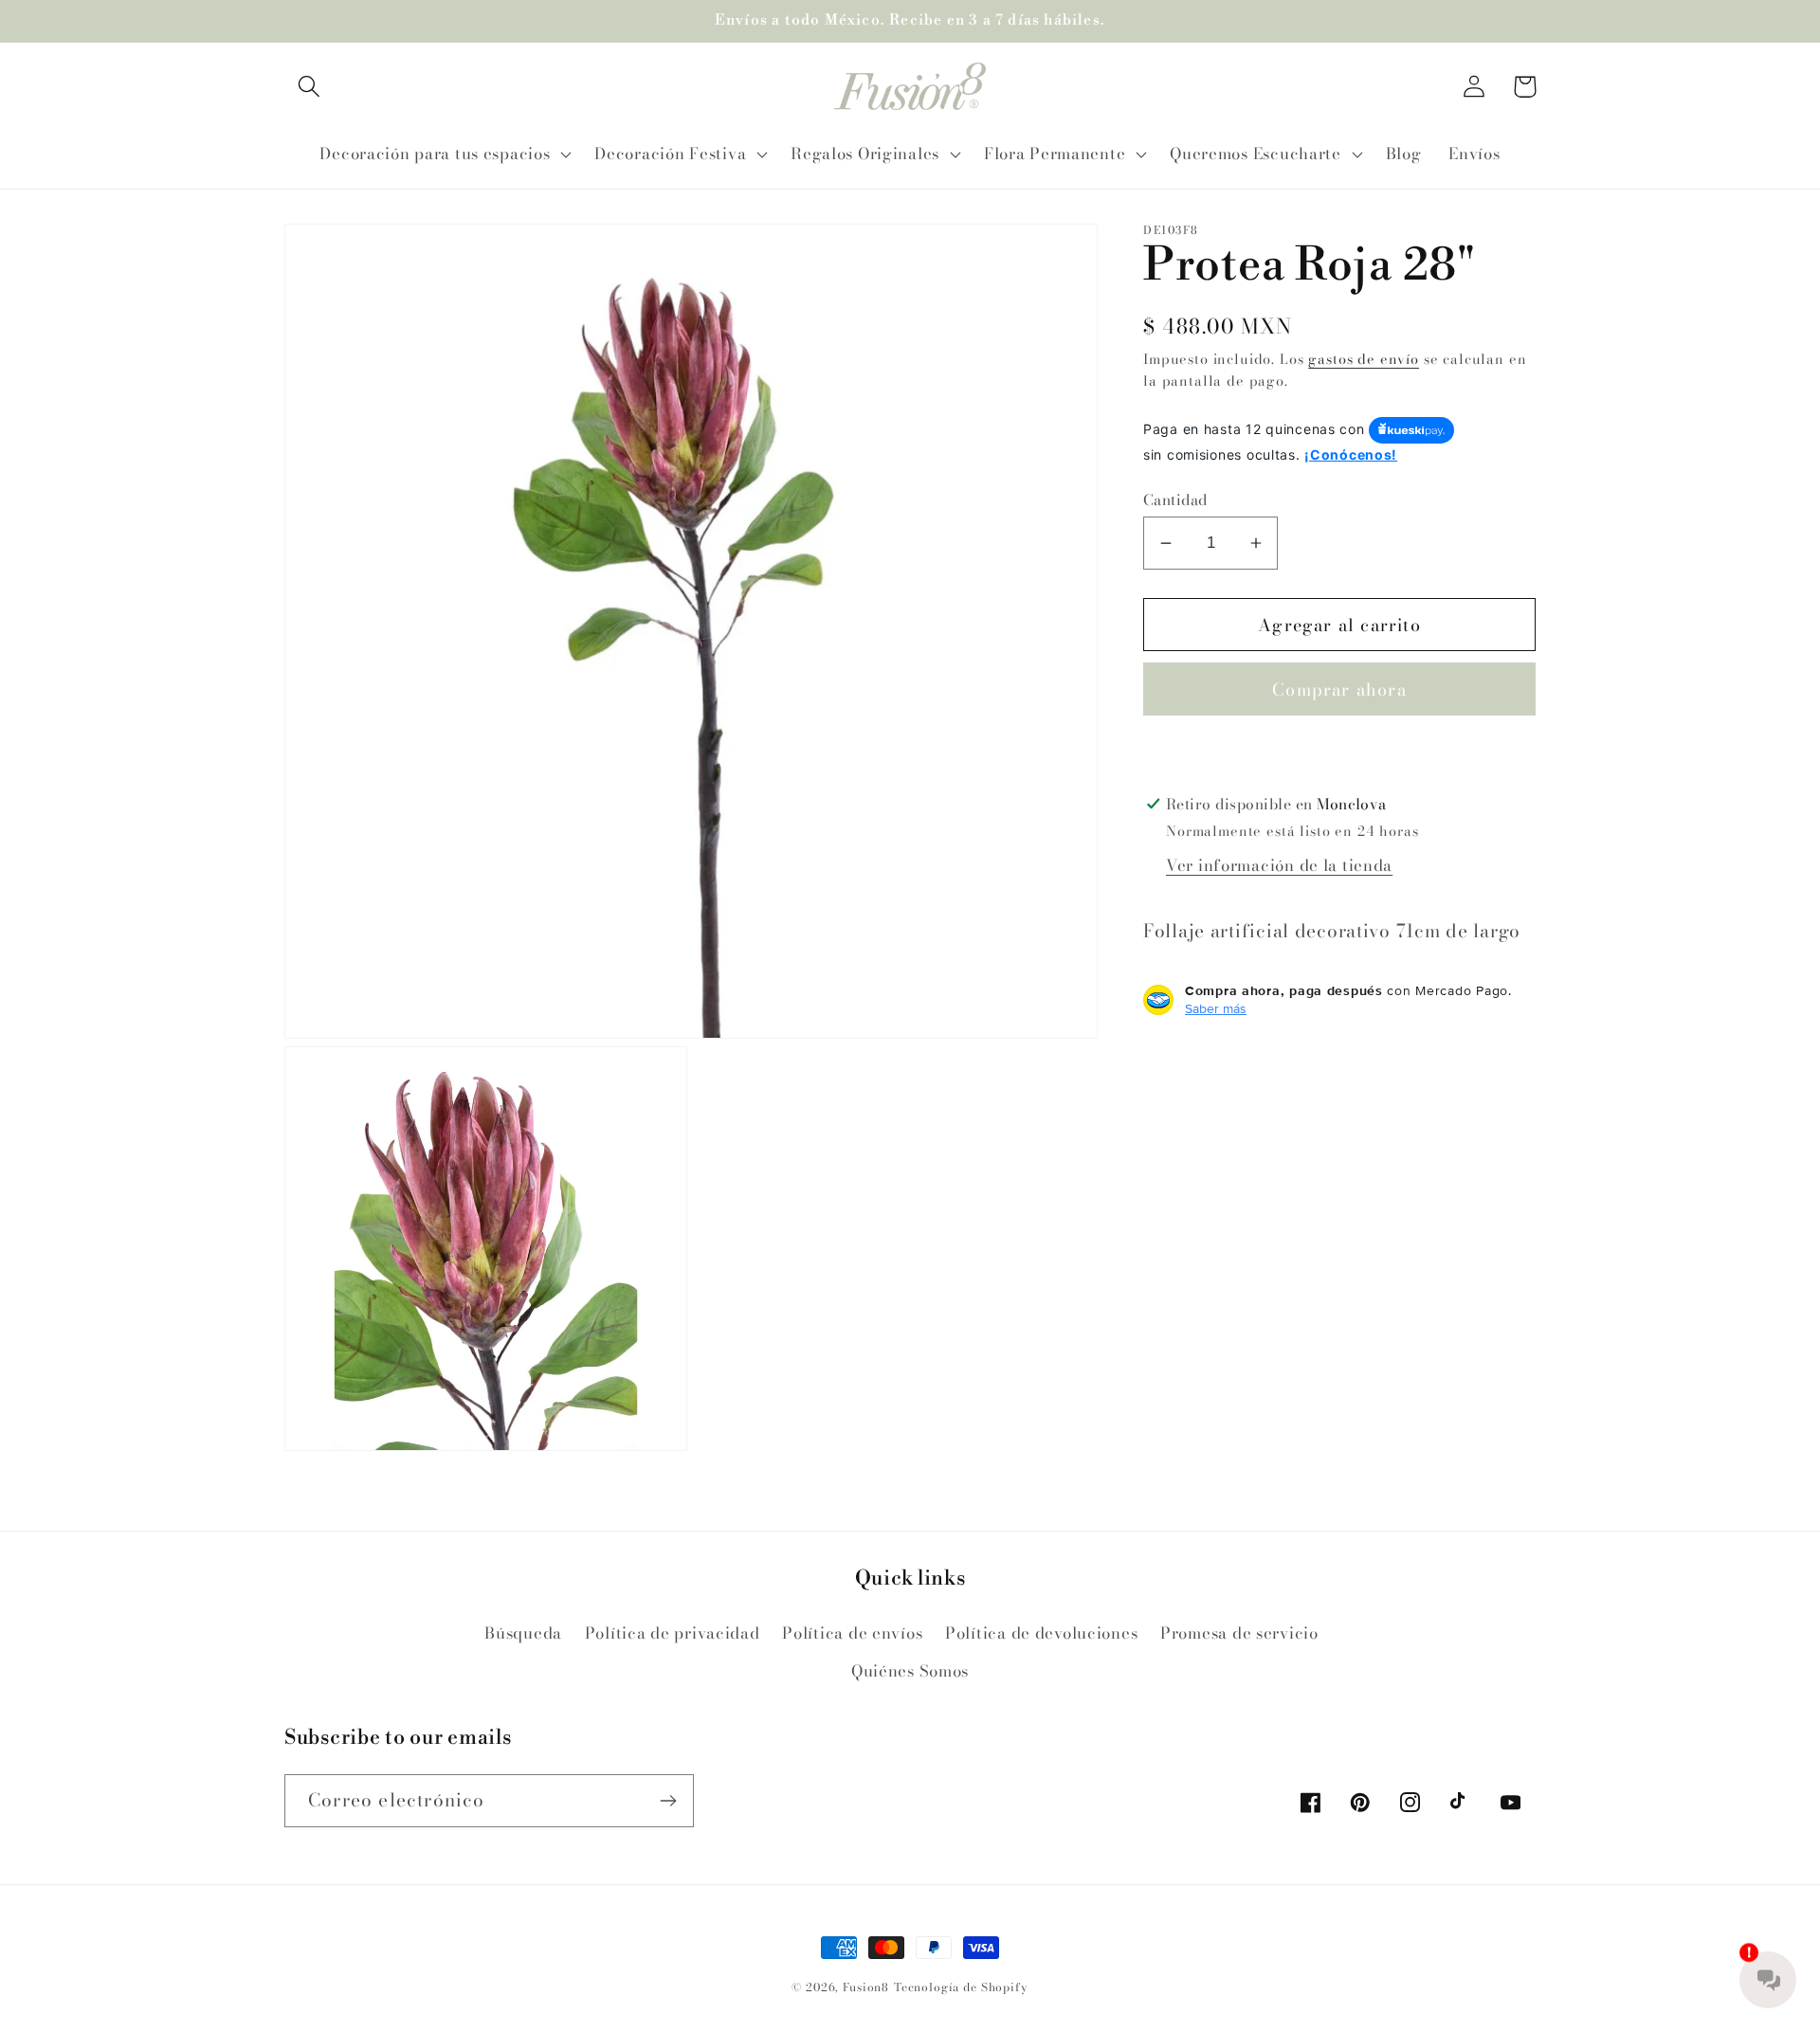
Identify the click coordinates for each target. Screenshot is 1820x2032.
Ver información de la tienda (1279, 866)
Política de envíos (852, 1633)
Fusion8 (866, 1987)
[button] (309, 87)
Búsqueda (523, 1633)
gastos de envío (1364, 359)
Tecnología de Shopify (961, 1987)
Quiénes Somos (910, 1671)
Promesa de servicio (1239, 1633)
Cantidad (1175, 499)
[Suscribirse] (668, 1801)
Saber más (1216, 1008)
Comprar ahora (1339, 689)
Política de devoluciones (1041, 1633)
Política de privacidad (673, 1633)
